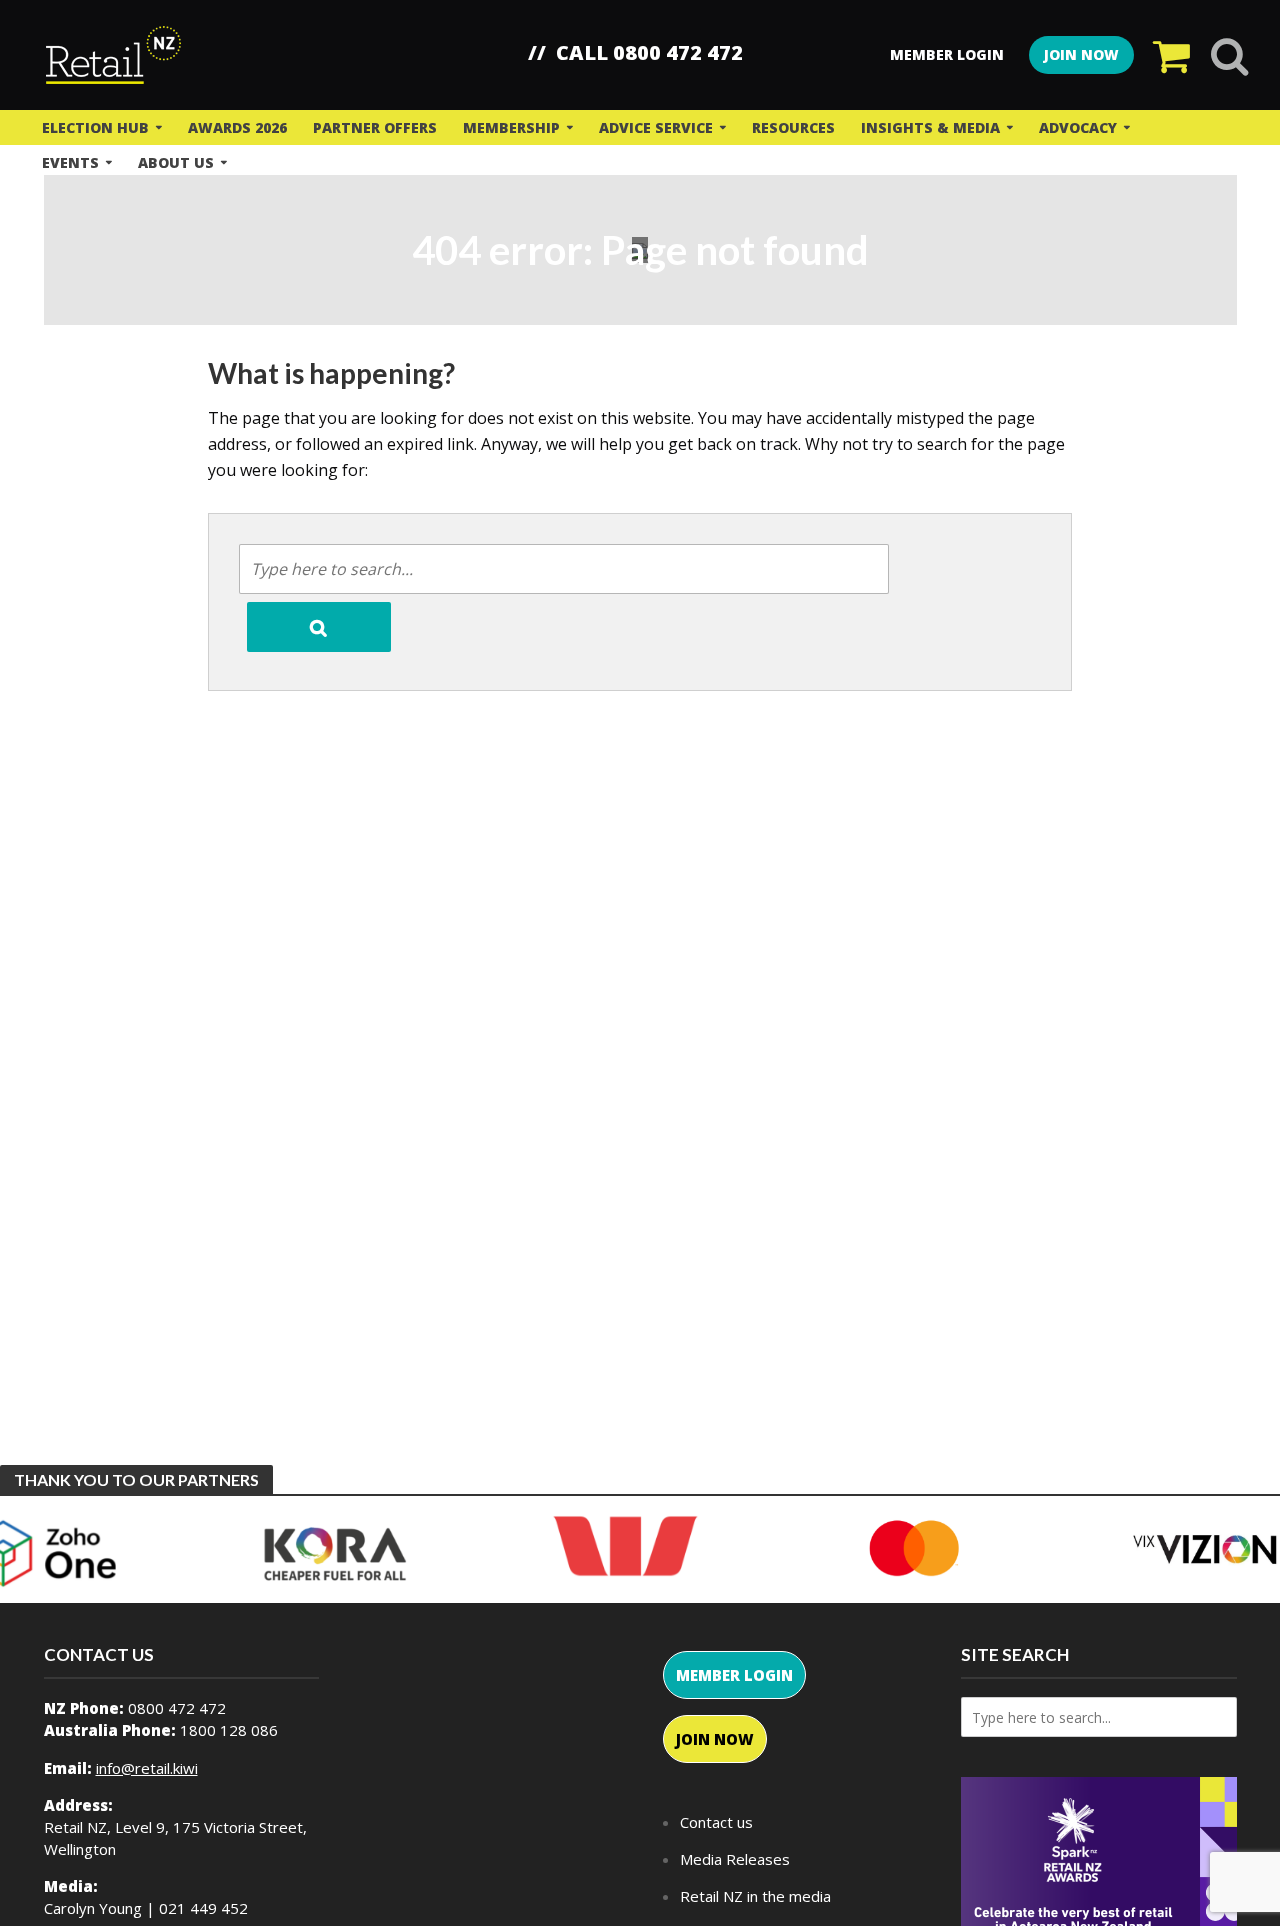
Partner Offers (375, 127)
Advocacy (1078, 127)
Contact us (716, 1822)
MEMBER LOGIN (734, 1675)
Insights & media (930, 127)
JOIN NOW (1081, 54)
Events (70, 162)
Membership (511, 127)
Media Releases (735, 1859)
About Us (176, 162)
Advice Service (656, 127)
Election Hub (95, 127)
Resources (793, 127)
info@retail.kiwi (147, 1768)
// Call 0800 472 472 (635, 52)
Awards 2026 (237, 127)
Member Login (947, 54)
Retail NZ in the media (755, 1896)
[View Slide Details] (335, 1552)
